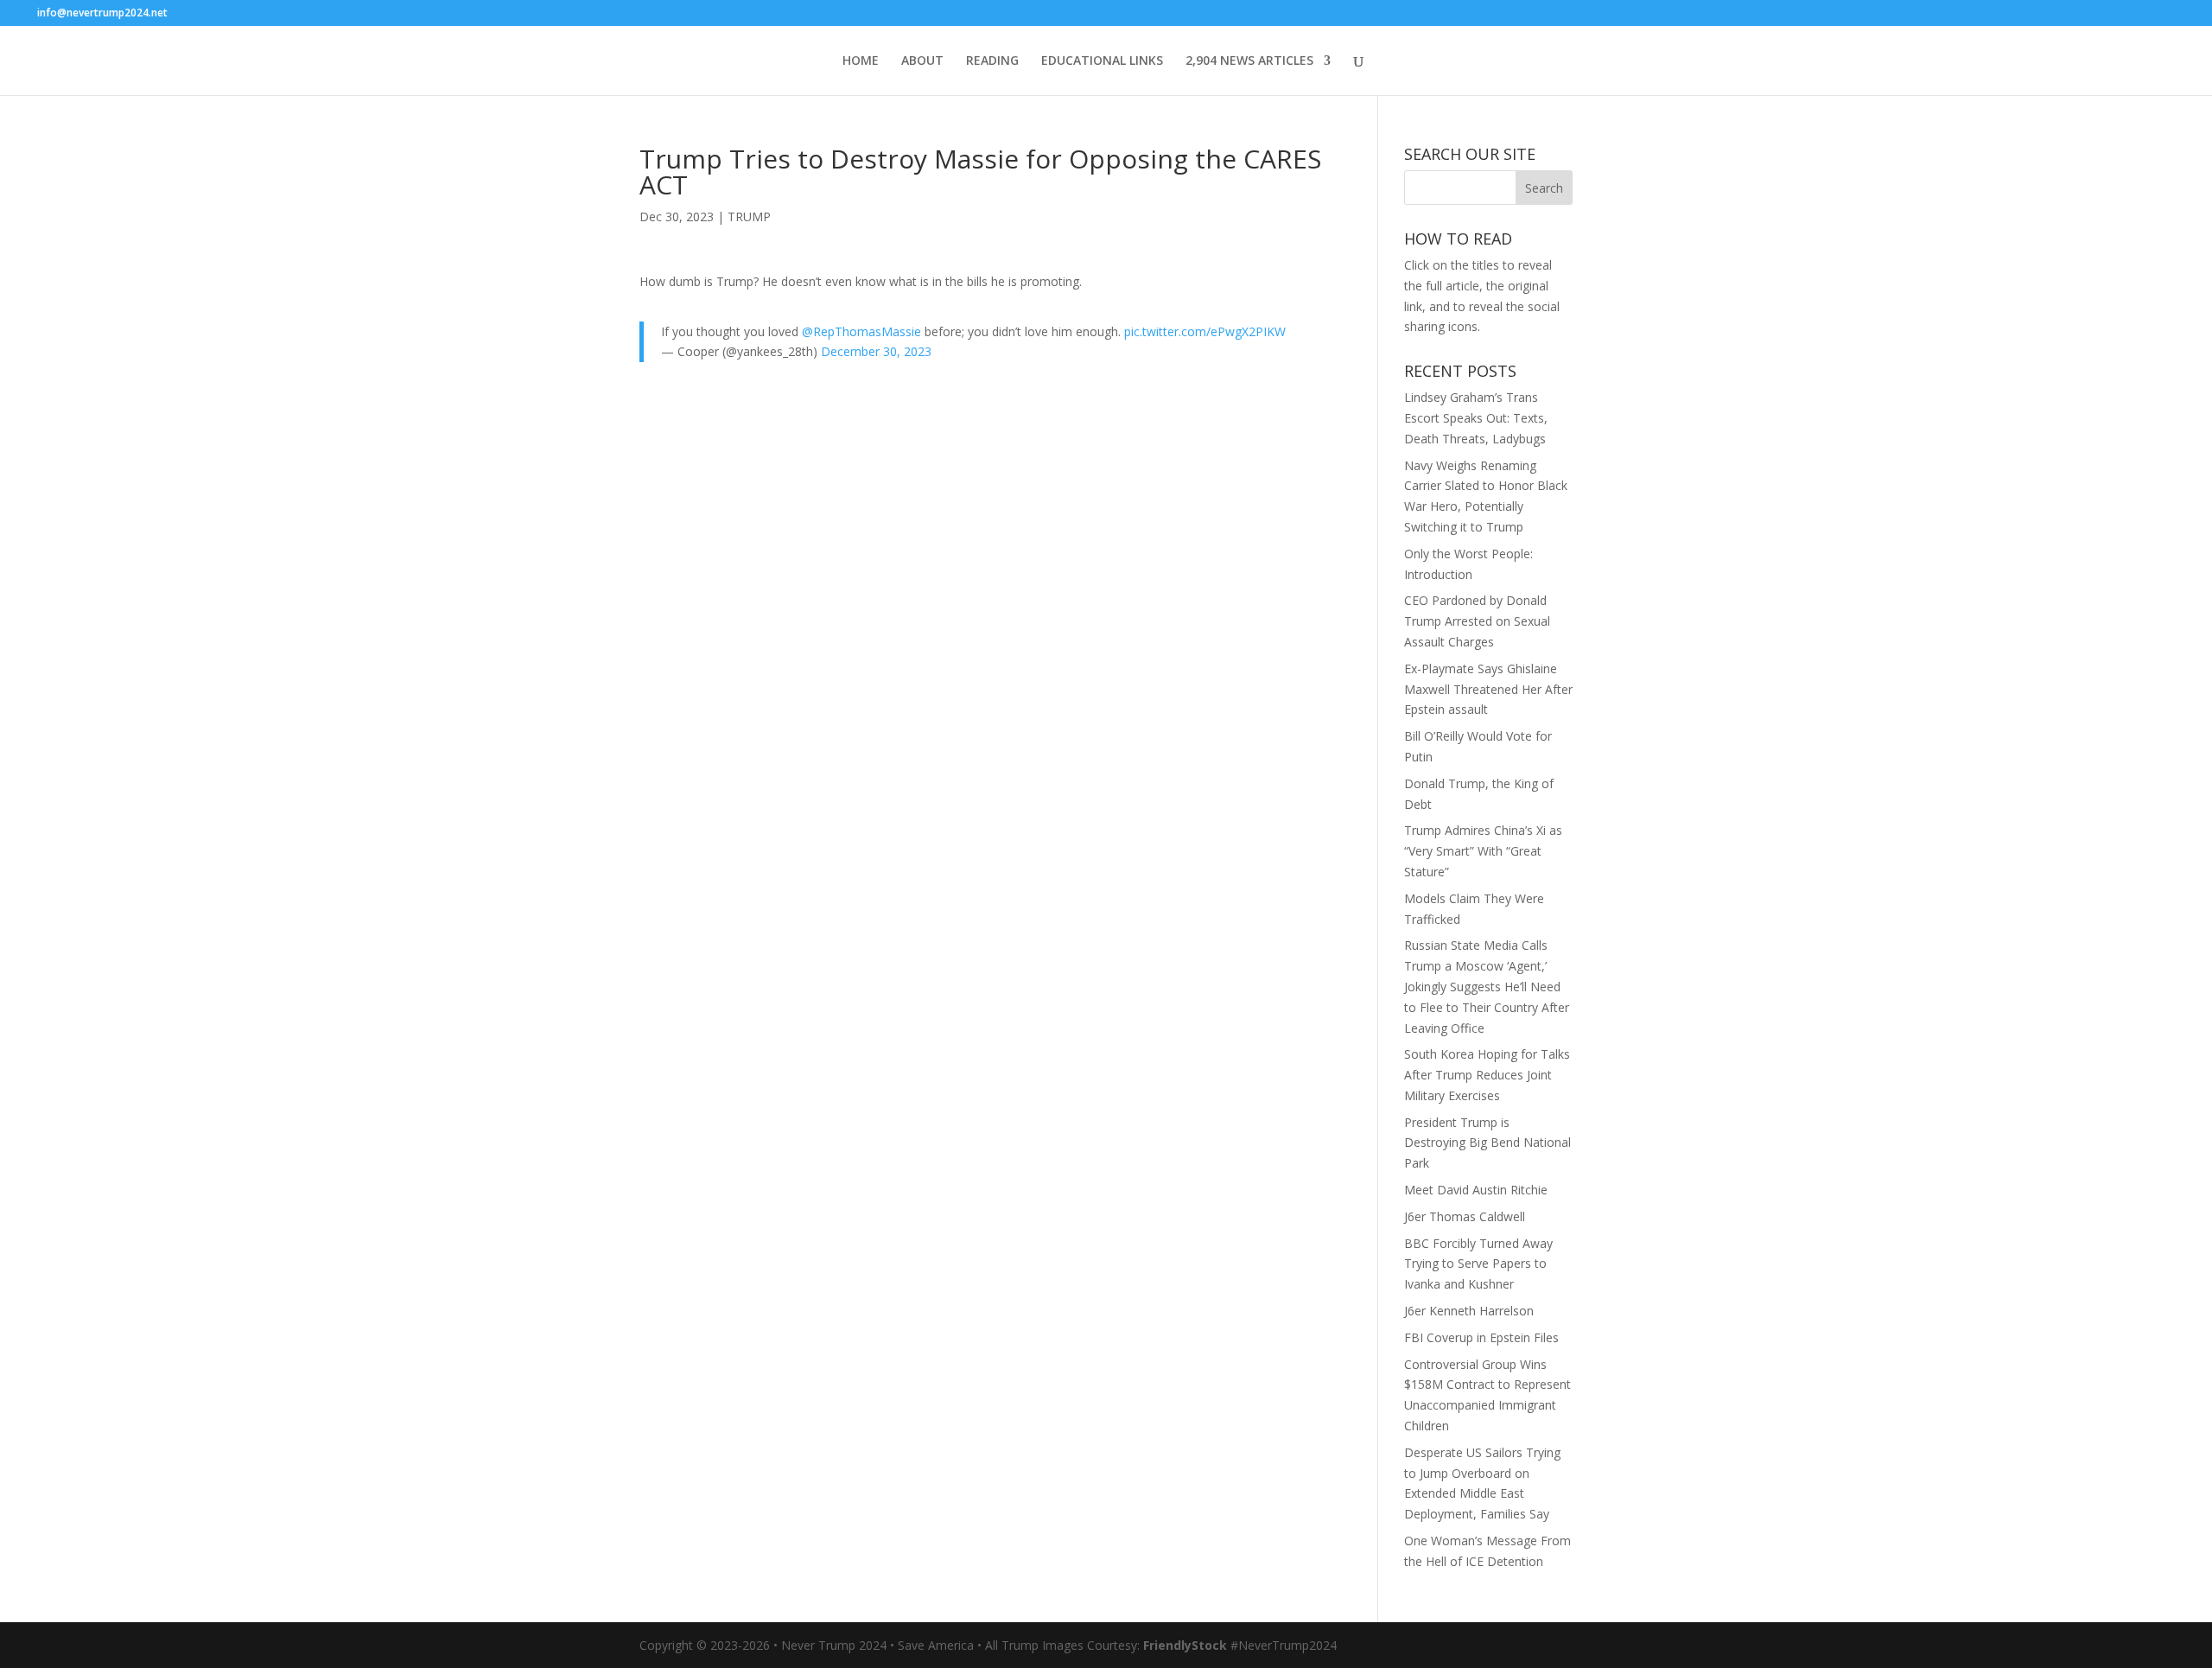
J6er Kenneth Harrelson (1469, 1311)
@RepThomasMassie (861, 331)
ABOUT (922, 61)
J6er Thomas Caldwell (1465, 1216)
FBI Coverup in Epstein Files (1481, 1337)
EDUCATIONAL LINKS (1102, 61)
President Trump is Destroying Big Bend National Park (1487, 1143)
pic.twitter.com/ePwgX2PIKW (1205, 331)
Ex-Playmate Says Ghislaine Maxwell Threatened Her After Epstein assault (1488, 689)
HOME (861, 61)
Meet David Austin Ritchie (1476, 1190)
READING (992, 61)
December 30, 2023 (876, 351)
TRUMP (749, 216)
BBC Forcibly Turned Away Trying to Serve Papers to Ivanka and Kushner (1478, 1264)
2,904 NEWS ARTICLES (1249, 61)
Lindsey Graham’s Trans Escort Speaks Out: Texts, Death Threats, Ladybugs (1476, 418)
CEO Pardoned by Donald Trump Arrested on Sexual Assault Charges (1477, 621)
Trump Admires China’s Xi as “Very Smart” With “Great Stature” (1483, 851)
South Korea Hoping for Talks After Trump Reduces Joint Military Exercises (1487, 1075)
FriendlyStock (1185, 1645)
